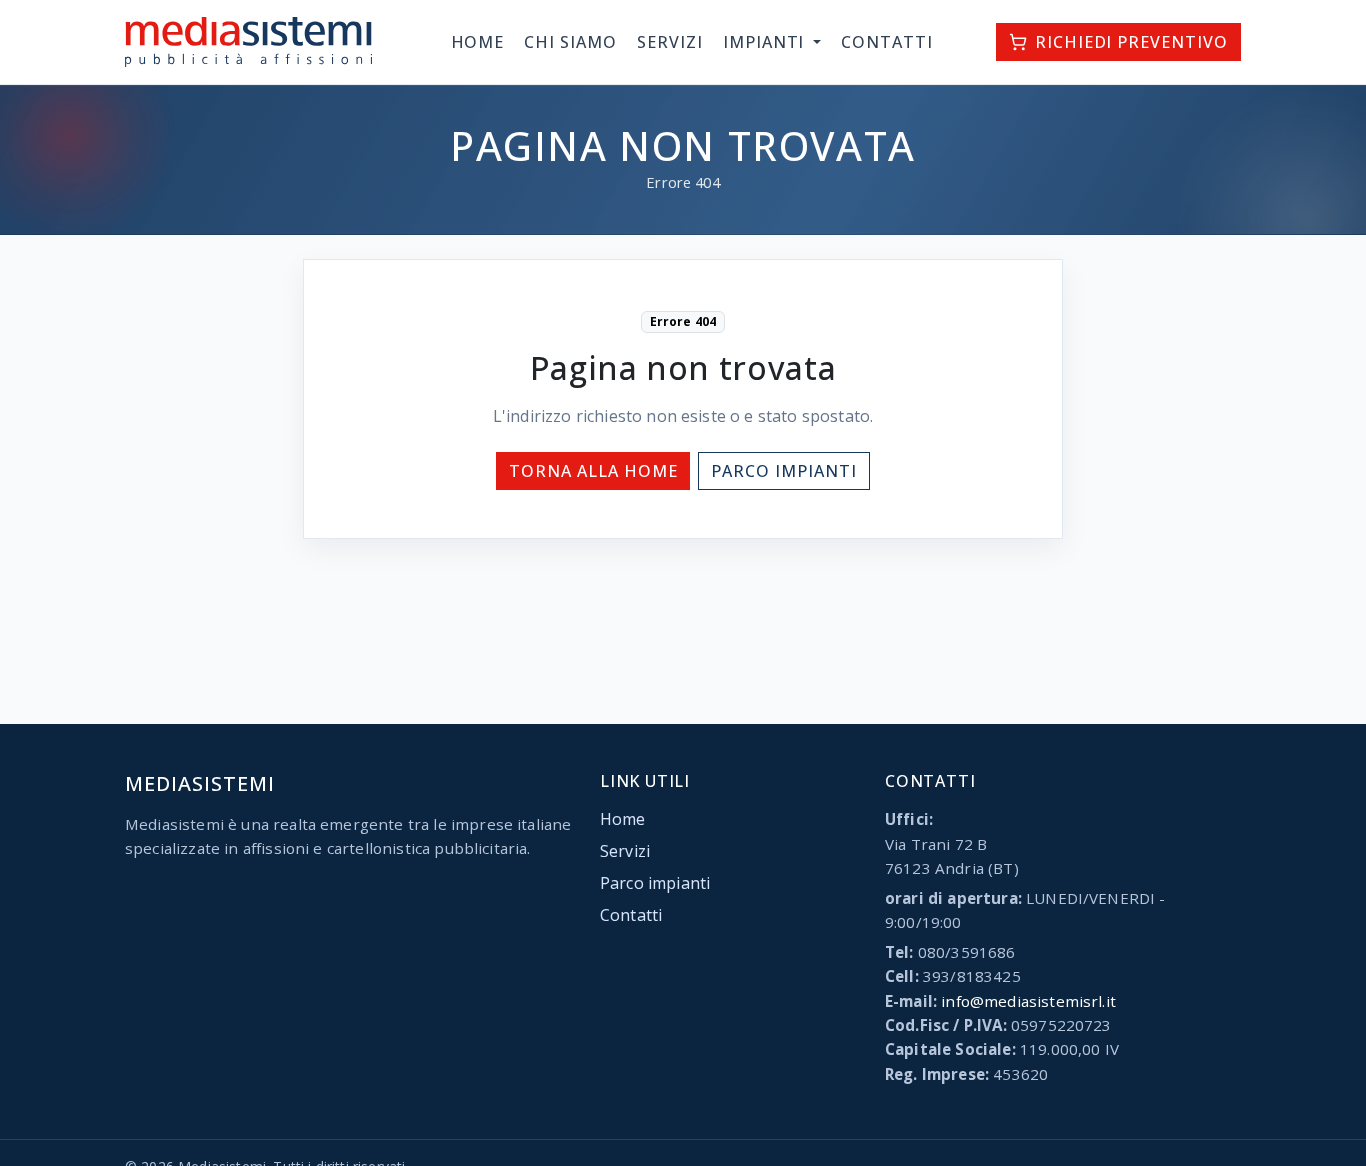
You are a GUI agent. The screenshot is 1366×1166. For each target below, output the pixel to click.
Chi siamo (570, 42)
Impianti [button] (766, 42)
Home (478, 42)
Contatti (887, 42)
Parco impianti (783, 471)
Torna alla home (593, 471)
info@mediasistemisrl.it (1028, 1001)
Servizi (670, 42)
